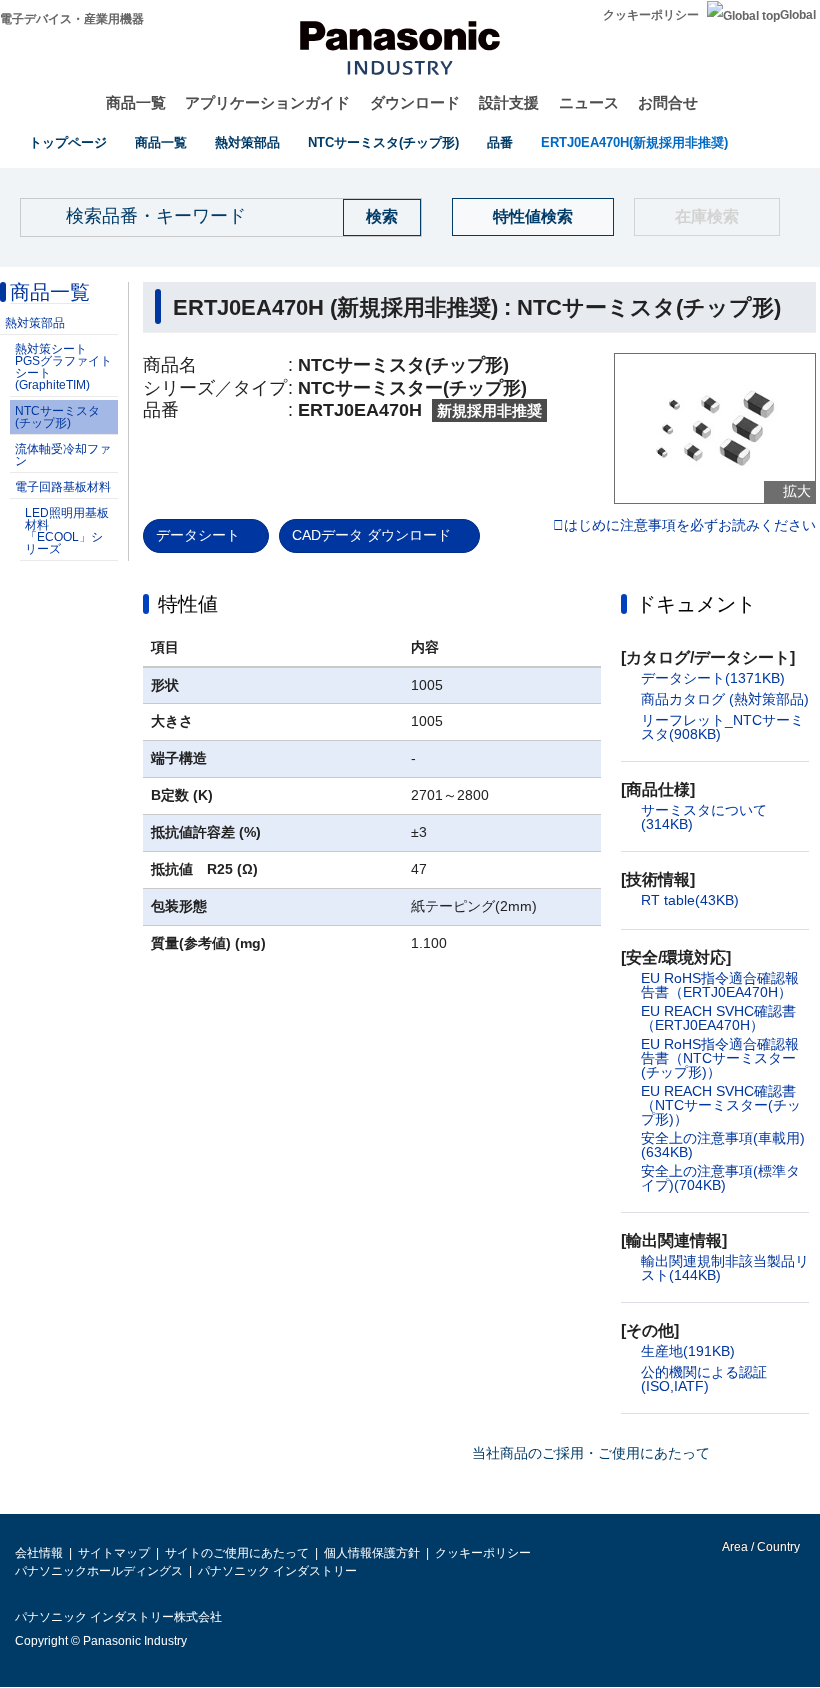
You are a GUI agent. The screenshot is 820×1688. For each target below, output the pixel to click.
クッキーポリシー (651, 15)
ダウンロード (415, 102)
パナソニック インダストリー (277, 1571)
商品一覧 (136, 102)
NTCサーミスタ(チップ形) (383, 142)
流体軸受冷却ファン (63, 455)
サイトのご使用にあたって (237, 1553)
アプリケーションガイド (267, 102)
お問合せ (668, 102)
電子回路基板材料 (63, 487)
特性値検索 (533, 216)
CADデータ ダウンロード (371, 535)
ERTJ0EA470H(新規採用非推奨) (634, 142)
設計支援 (509, 102)
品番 (500, 142)
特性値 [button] (188, 604)
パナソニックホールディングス (99, 1571)
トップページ (68, 142)
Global (798, 15)
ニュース (589, 102)
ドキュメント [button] (696, 604)
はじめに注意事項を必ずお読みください (690, 526)
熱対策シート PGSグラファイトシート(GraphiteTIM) (63, 367)
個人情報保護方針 (372, 1553)
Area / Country (760, 1547)
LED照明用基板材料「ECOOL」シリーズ (67, 531)
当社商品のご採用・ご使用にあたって (591, 1453)
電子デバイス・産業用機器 (72, 19)
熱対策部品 (247, 142)
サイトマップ (114, 1553)
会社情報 (39, 1553)
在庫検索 (707, 216)
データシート (198, 535)
